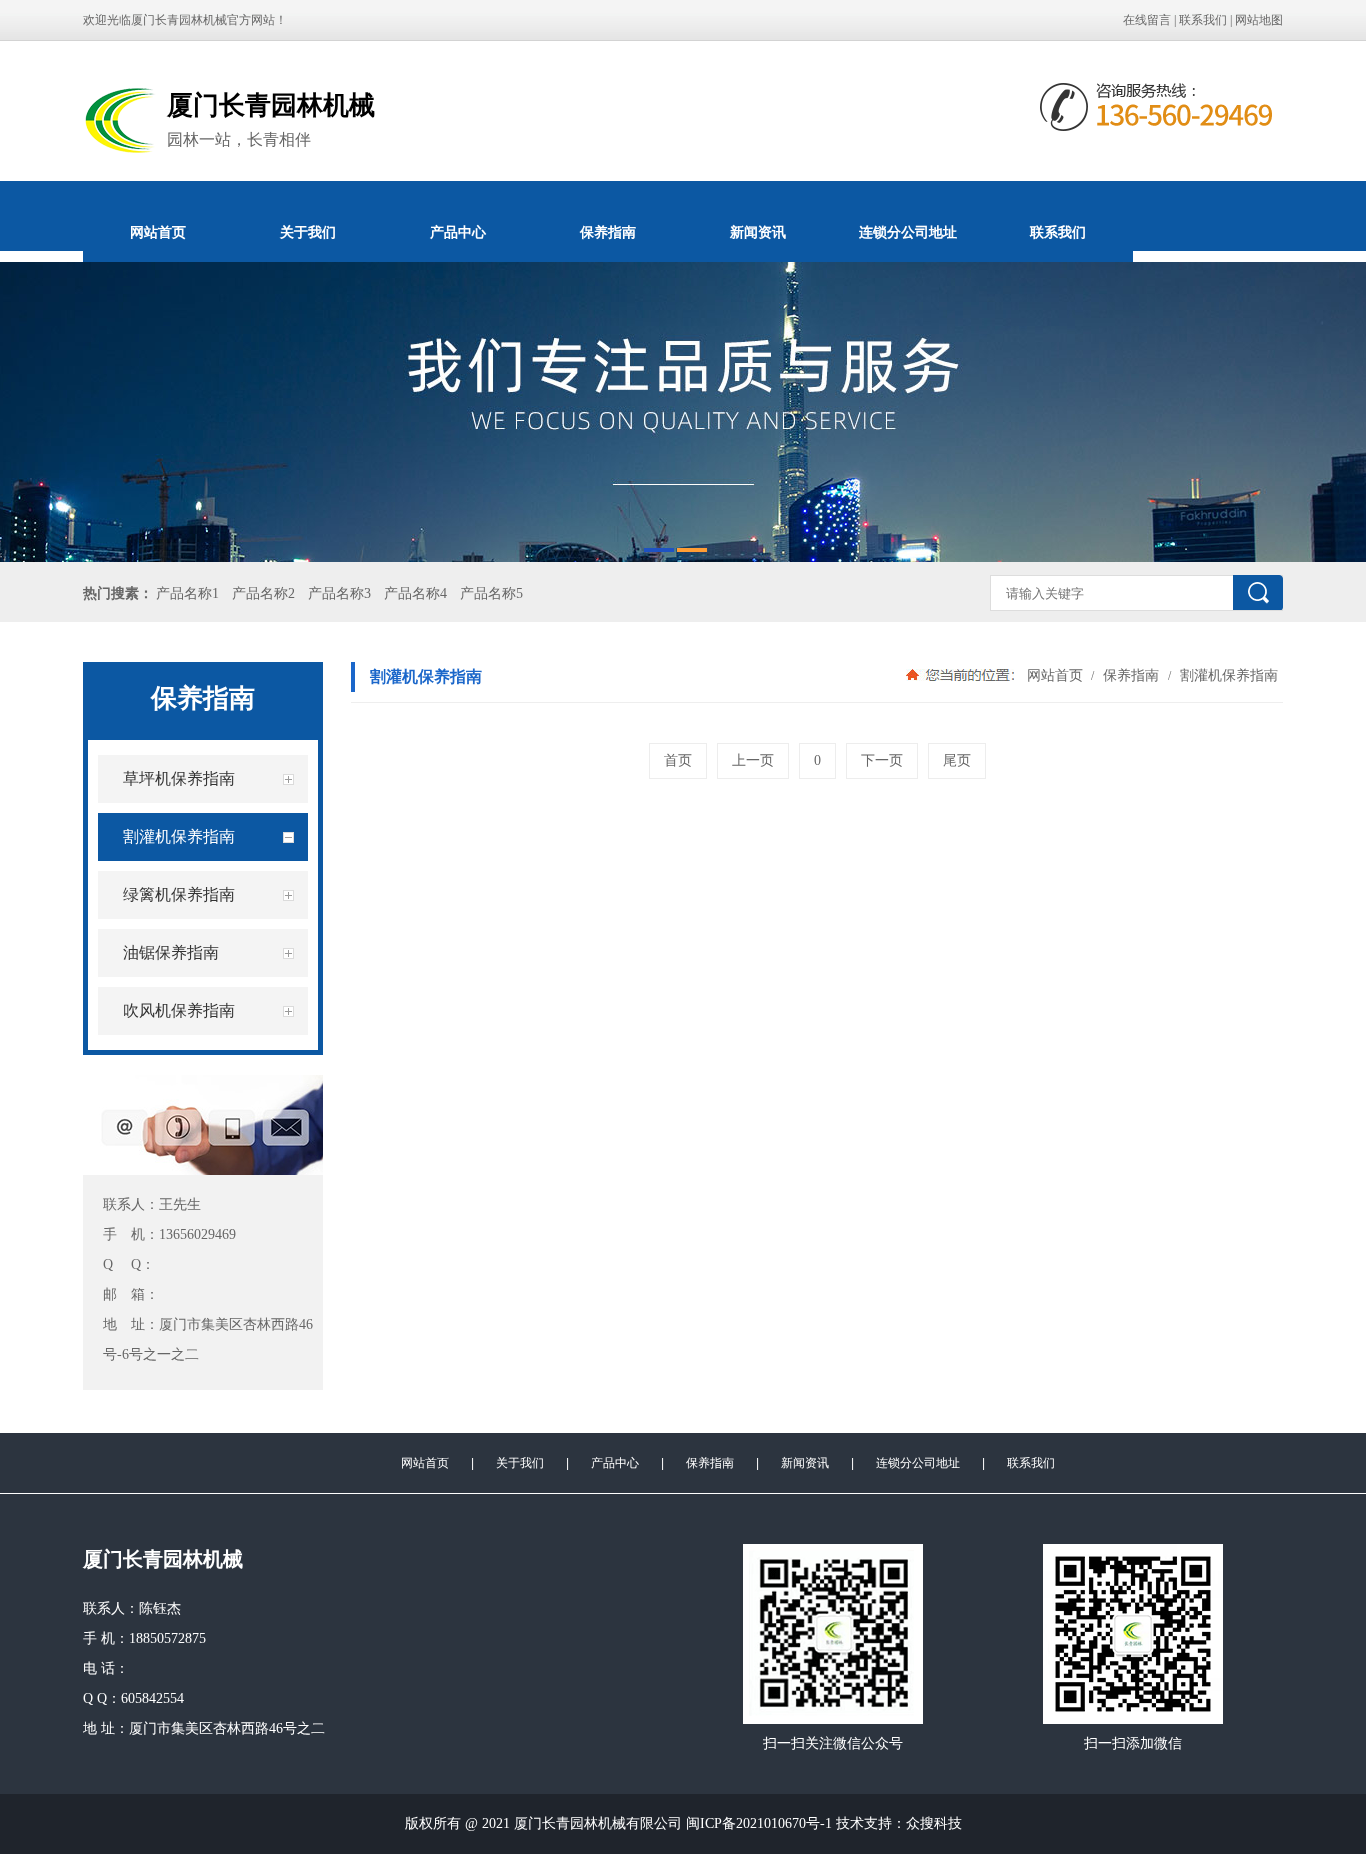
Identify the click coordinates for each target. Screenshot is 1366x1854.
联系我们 (1203, 20)
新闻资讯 (758, 232)
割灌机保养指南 (1227, 675)
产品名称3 (339, 593)
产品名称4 (415, 593)
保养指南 (608, 232)
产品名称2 (263, 593)
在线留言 (1147, 20)
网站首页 (158, 232)
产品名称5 (491, 593)
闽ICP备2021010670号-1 (759, 1823)
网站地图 (1259, 20)
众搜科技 (934, 1823)
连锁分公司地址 (908, 232)
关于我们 (308, 232)
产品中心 (458, 232)
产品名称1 (187, 593)
